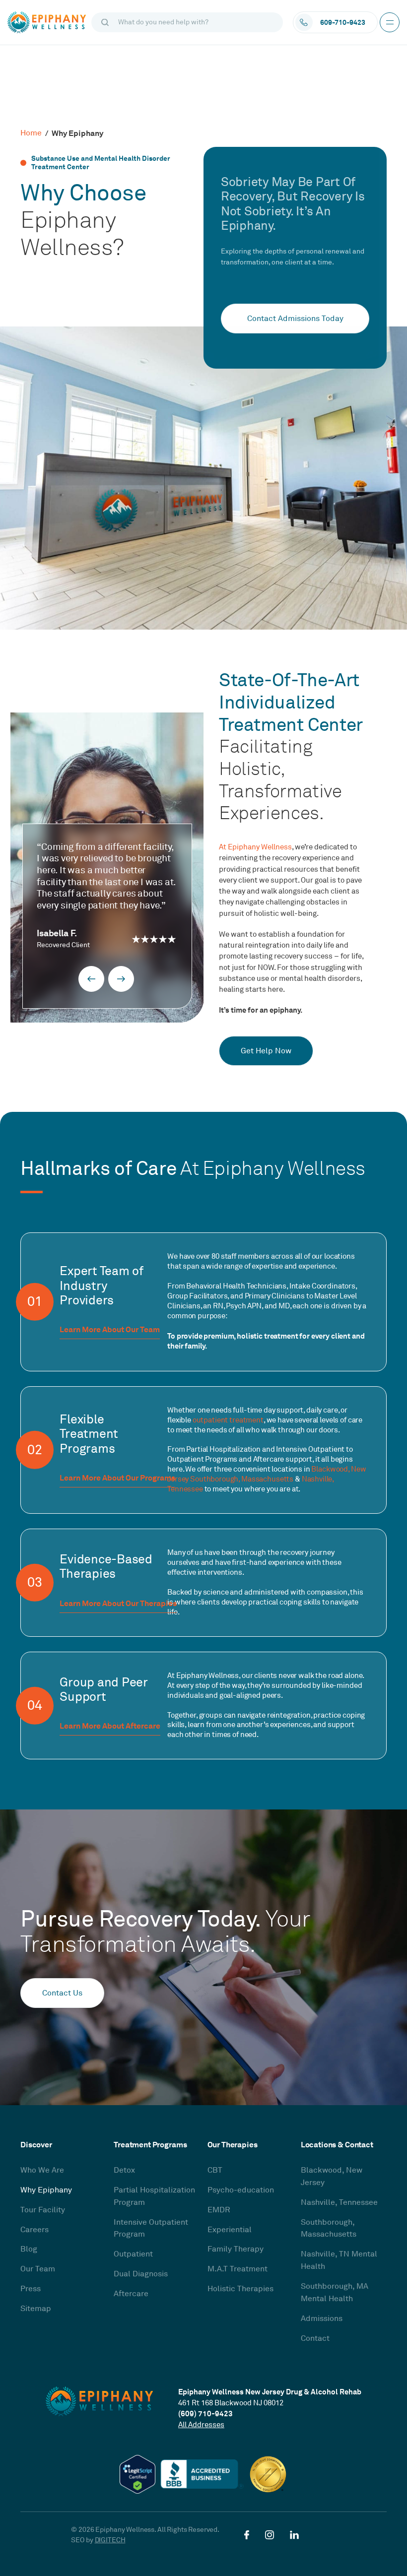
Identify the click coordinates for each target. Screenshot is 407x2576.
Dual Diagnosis (141, 2274)
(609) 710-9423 (205, 2414)
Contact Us (62, 1993)
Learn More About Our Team (110, 1330)
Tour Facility (43, 2210)
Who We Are (42, 2170)
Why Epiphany (46, 2190)
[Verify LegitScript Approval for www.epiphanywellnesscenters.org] (137, 2474)
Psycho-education (241, 2190)
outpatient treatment (228, 1420)
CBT (215, 2170)
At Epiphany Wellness (255, 847)
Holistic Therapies (240, 2289)
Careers (34, 2230)
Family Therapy (236, 2249)
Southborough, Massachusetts (242, 1479)
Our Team (38, 2269)
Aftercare (131, 2294)
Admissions (322, 2318)
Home (31, 133)
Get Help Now (266, 1051)
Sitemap (36, 2309)
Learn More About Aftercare (110, 1727)
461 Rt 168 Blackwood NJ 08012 (231, 2403)
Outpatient (133, 2254)
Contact (315, 2338)
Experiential (230, 2230)
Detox (124, 2170)
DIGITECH (110, 2540)
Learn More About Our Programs (117, 1479)
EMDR (219, 2210)
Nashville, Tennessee (339, 2202)
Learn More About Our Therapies (118, 1604)
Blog (29, 2249)
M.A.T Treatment (237, 2269)
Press (31, 2289)
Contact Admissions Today (295, 319)
